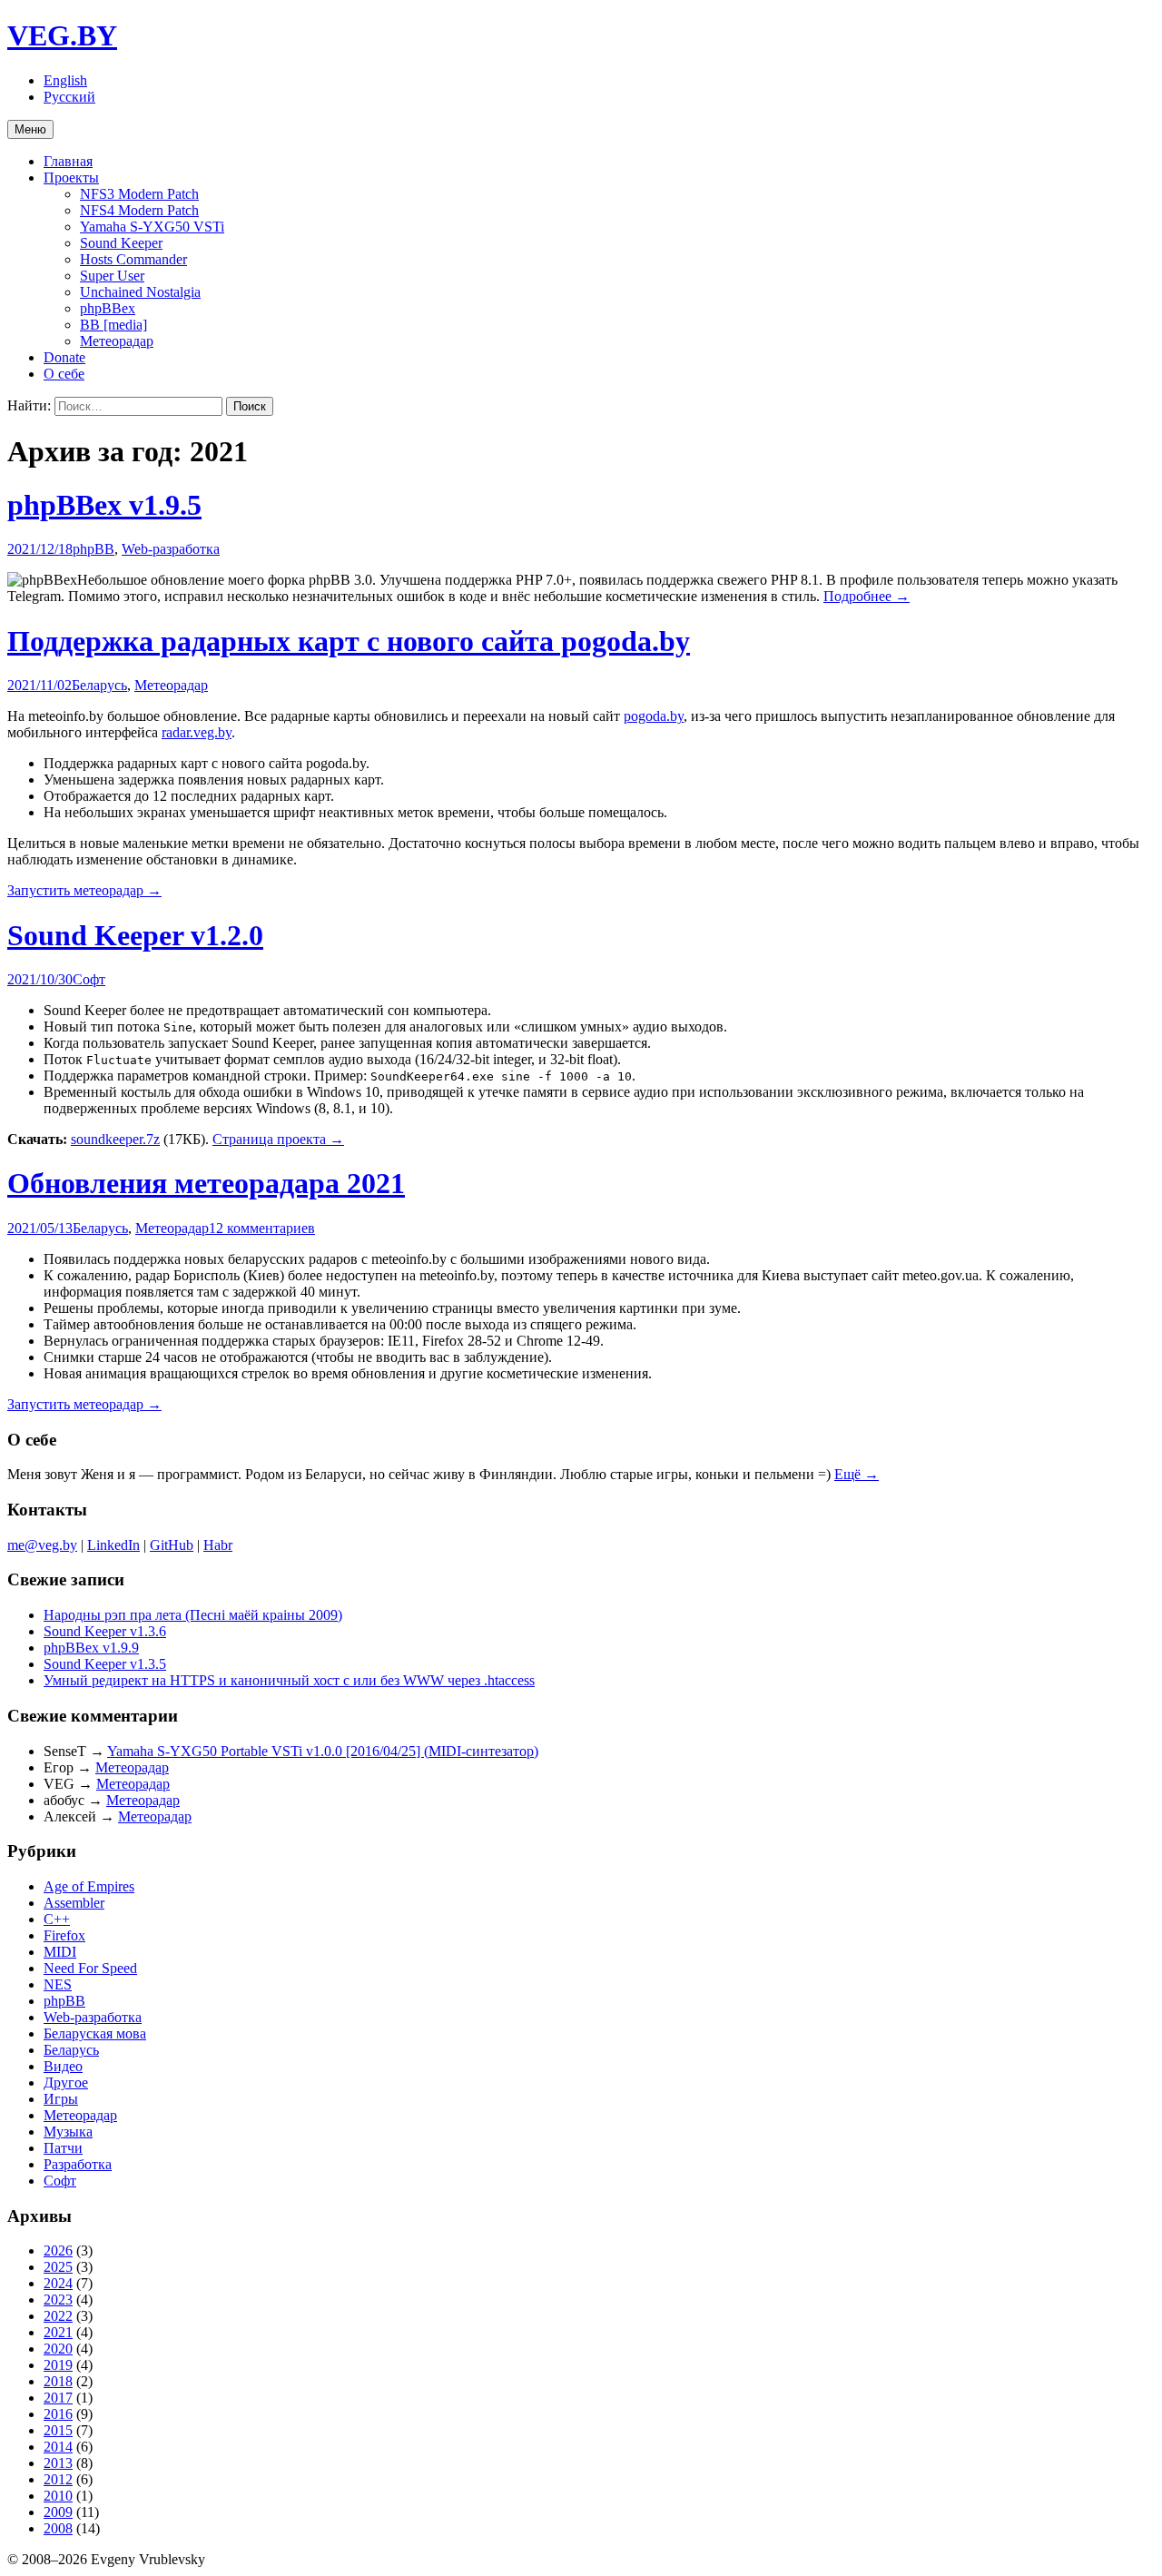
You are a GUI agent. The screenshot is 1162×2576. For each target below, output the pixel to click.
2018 (58, 2381)
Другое (66, 2083)
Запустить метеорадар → (84, 890)
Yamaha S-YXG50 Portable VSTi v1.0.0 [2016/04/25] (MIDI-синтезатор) (323, 1751)
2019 (58, 2365)
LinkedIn (113, 1545)
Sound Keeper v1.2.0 (135, 935)
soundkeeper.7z (115, 1139)
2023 (58, 2300)
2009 (58, 2512)
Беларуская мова (95, 2033)
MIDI (60, 1952)
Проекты (71, 178)
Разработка (78, 2164)
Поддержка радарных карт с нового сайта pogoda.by (349, 641)
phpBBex (108, 308)
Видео (63, 2066)
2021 (58, 2332)
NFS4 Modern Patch (139, 210)
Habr (218, 1545)
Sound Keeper (121, 243)
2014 (58, 2447)
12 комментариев (262, 1228)
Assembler (74, 1903)
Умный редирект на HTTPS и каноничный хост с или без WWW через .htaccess (289, 1680)
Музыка (68, 2132)
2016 (58, 2414)
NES (58, 1984)
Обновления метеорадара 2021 (206, 1183)
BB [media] (113, 325)
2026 (58, 2250)
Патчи (63, 2148)
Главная (68, 161)
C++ (57, 1919)
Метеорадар (117, 341)
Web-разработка (171, 549)
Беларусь (99, 685)
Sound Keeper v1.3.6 (105, 1631)
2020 (58, 2349)
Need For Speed (90, 1968)
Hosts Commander (133, 259)
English (65, 80)
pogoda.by (654, 716)
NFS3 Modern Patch (139, 194)
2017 (58, 2398)
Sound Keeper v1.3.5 (105, 1664)
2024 (58, 2283)
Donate (64, 357)
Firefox (64, 1935)
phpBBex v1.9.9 (91, 1648)
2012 (58, 2479)
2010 (58, 2496)
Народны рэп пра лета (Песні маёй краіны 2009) (193, 1615)
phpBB (94, 549)
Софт (89, 979)
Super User (112, 276)
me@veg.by (42, 1545)
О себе (64, 374)
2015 (58, 2430)
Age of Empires (89, 1886)
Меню (30, 129)
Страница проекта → (278, 1139)
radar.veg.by (197, 732)
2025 (58, 2267)
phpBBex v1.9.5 (104, 505)
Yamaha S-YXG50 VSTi (152, 227)
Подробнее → (867, 596)
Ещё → (857, 1474)
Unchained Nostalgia (140, 292)
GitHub (172, 1545)
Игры (61, 2099)
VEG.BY (62, 35)
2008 (58, 2528)
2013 (58, 2463)
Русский (69, 97)
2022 (58, 2316)
